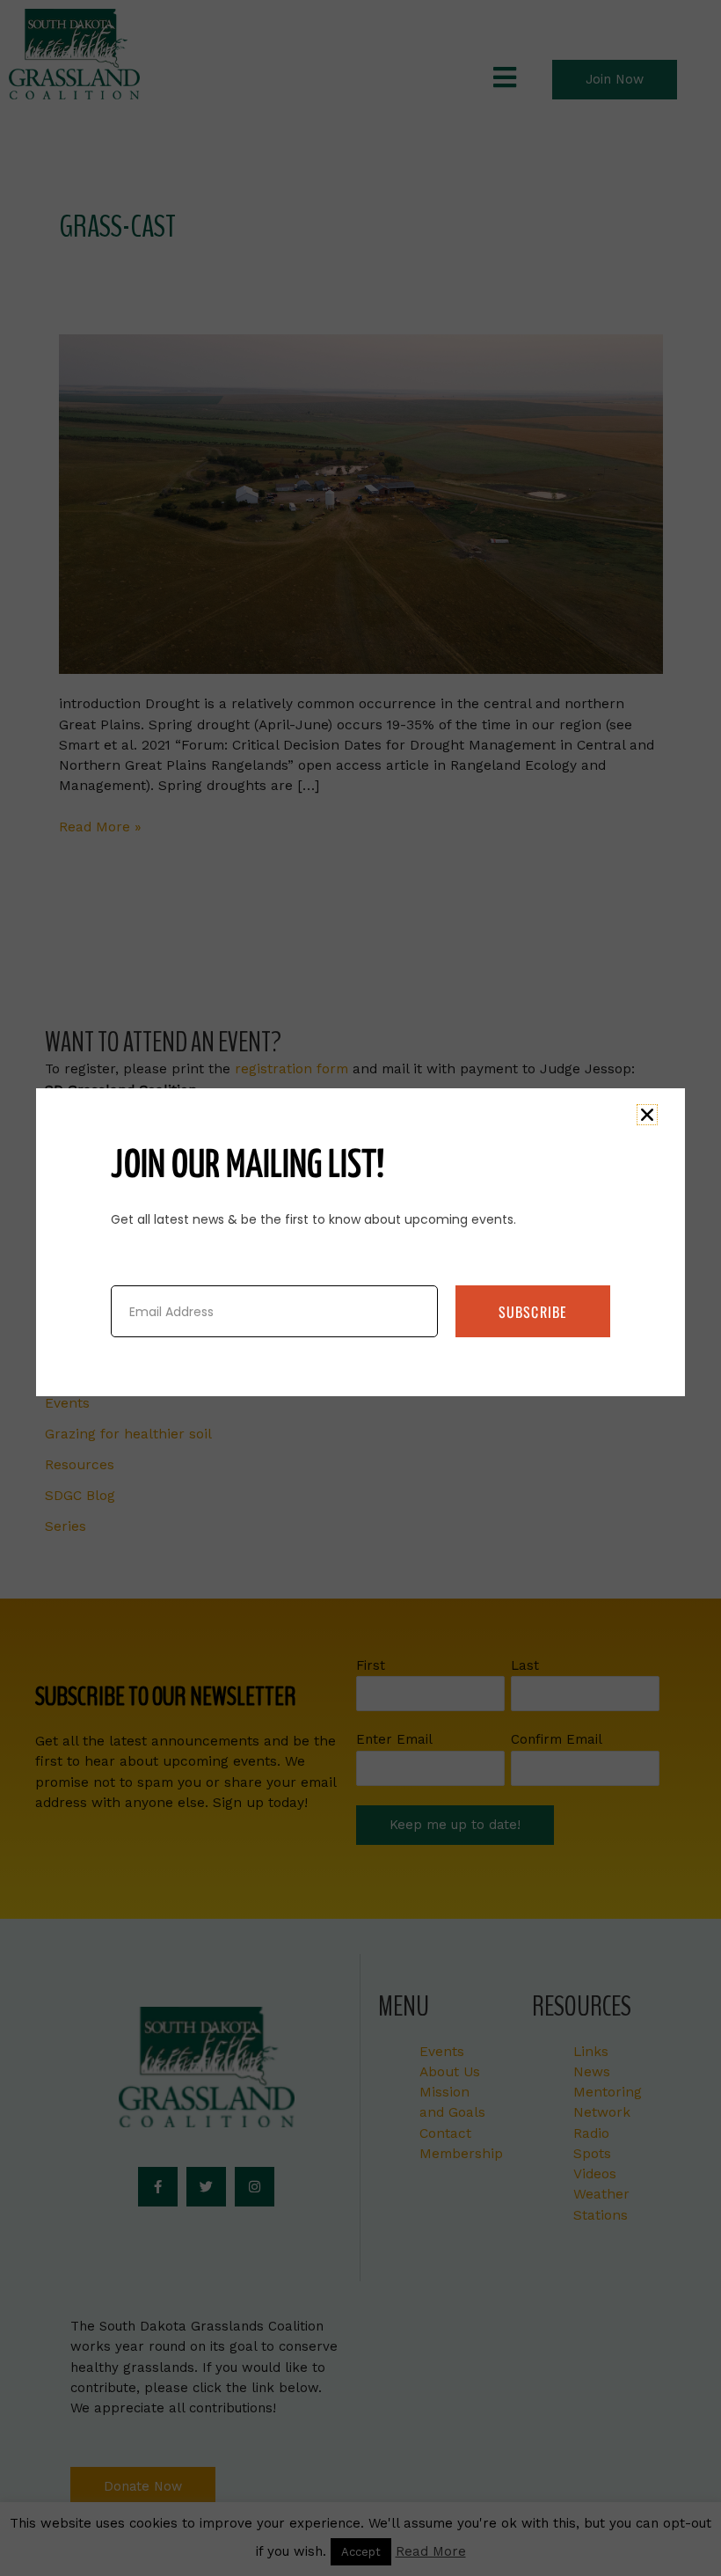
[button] (647, 1115)
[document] (360, 1288)
